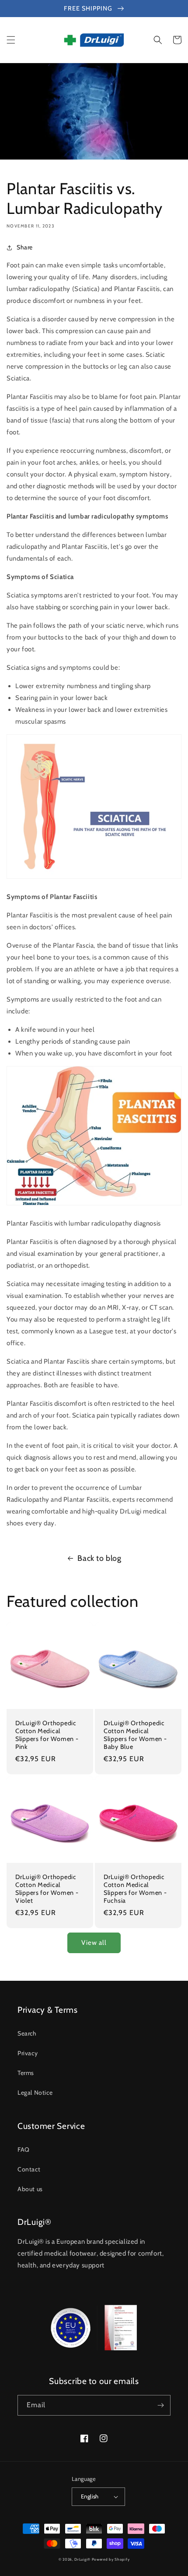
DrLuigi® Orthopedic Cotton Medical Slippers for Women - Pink (47, 1735)
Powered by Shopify (111, 2559)
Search (27, 2033)
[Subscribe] (160, 2405)
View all (94, 1943)
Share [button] (25, 247)
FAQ (24, 2150)
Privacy (28, 2053)
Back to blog (99, 1558)
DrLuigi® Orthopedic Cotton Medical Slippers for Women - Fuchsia (135, 1889)
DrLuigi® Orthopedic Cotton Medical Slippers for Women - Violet (47, 1889)
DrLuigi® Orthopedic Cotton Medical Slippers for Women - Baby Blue (135, 1735)
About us (30, 2189)
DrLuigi (81, 2559)
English (90, 2496)
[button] (11, 40)
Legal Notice (35, 2093)
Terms (26, 2073)
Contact (29, 2169)
